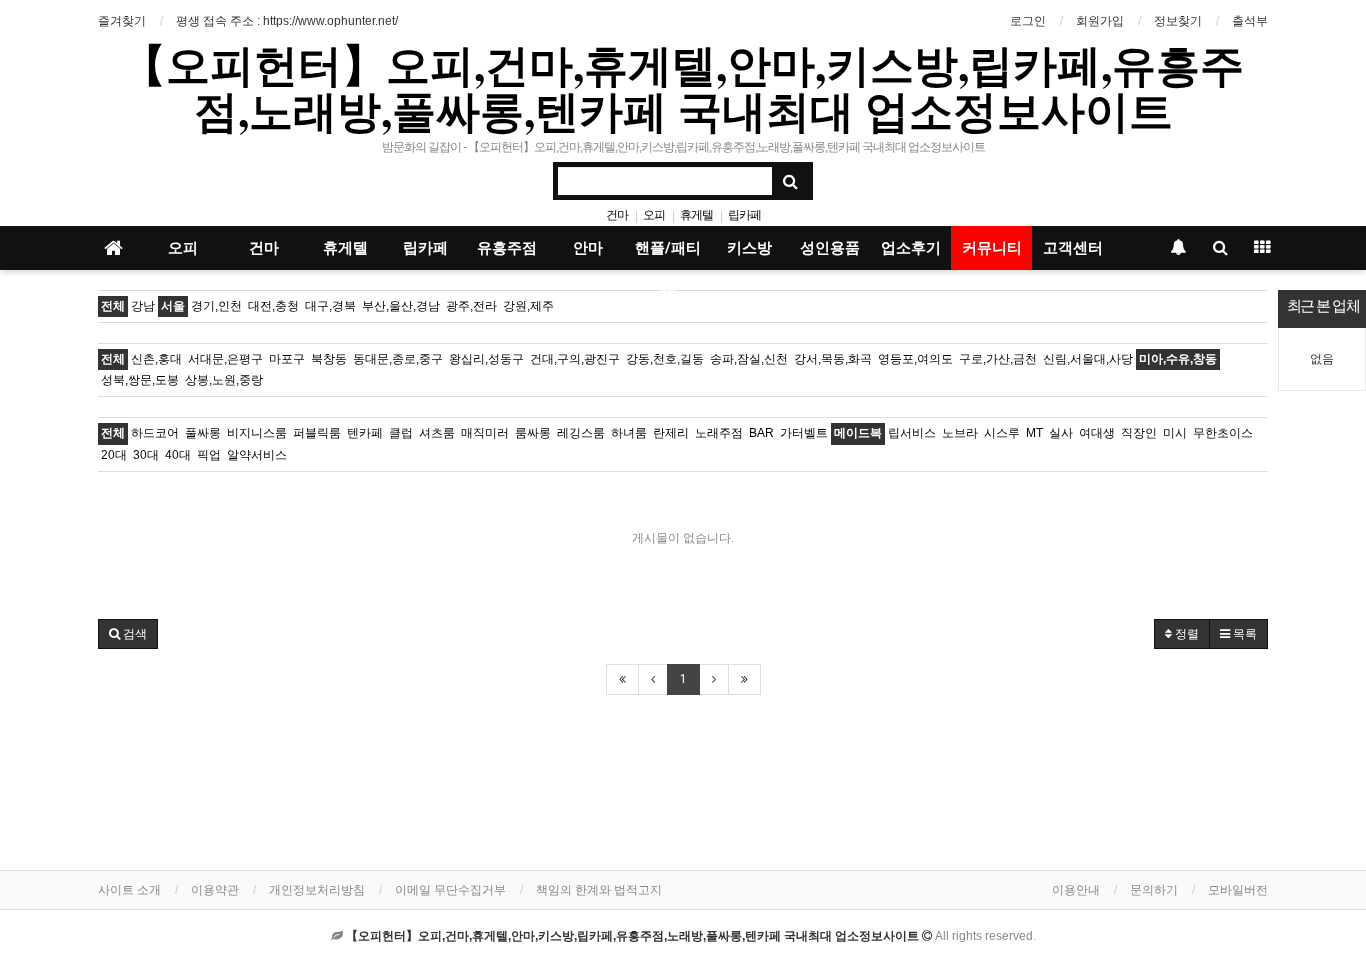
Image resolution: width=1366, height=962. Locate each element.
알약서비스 (257, 455)
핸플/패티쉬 (668, 254)
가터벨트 (804, 433)
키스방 (749, 248)
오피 (654, 215)
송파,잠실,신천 (749, 359)
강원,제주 (528, 306)
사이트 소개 (129, 890)
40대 (178, 455)
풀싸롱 (203, 433)
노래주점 (719, 433)
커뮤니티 (992, 248)
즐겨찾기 (122, 21)
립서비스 (912, 433)
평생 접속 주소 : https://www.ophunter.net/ (287, 21)
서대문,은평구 (225, 359)
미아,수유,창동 (1178, 359)
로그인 (1028, 21)
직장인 (1139, 433)
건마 (617, 215)
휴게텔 (696, 215)
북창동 (329, 359)
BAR (761, 433)
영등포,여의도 (915, 359)
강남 (143, 306)
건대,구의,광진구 (575, 359)
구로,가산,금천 (998, 359)
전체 (113, 306)
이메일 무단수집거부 (450, 890)
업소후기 (911, 248)
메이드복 (858, 433)
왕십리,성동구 (486, 359)
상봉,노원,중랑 (224, 380)
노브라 (960, 433)
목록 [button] (1243, 634)
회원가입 (1100, 21)
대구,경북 (330, 306)
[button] (128, 634)
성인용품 (830, 248)
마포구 (287, 359)
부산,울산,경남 (401, 306)
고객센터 (1073, 248)
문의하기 (1154, 890)
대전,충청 (273, 306)
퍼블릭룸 (317, 433)
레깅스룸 (581, 433)
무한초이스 (1223, 433)
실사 (1061, 433)
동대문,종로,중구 (398, 359)
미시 (1175, 433)
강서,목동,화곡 (833, 359)
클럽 (401, 433)
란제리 (671, 433)
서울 (173, 306)
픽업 (209, 455)
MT (1034, 433)
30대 (146, 455)
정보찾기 (1178, 21)
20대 (114, 455)
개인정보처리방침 (317, 890)
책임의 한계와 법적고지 (599, 890)
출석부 (1250, 21)
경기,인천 (216, 306)
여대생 (1097, 433)
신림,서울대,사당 (1088, 359)
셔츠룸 (437, 433)
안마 (588, 248)
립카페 (744, 215)
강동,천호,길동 (665, 359)
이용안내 (1076, 890)
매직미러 (485, 433)
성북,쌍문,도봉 (140, 380)
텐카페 (365, 433)
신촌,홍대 (156, 359)
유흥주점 (507, 248)
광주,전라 (471, 306)
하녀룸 (629, 433)
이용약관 (215, 890)
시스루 (1002, 433)
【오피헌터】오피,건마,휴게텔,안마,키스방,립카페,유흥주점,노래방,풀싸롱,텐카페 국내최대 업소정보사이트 (683, 87)
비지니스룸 (257, 433)
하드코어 (155, 433)
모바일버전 (1238, 890)
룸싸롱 (533, 433)
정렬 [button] (1185, 634)
